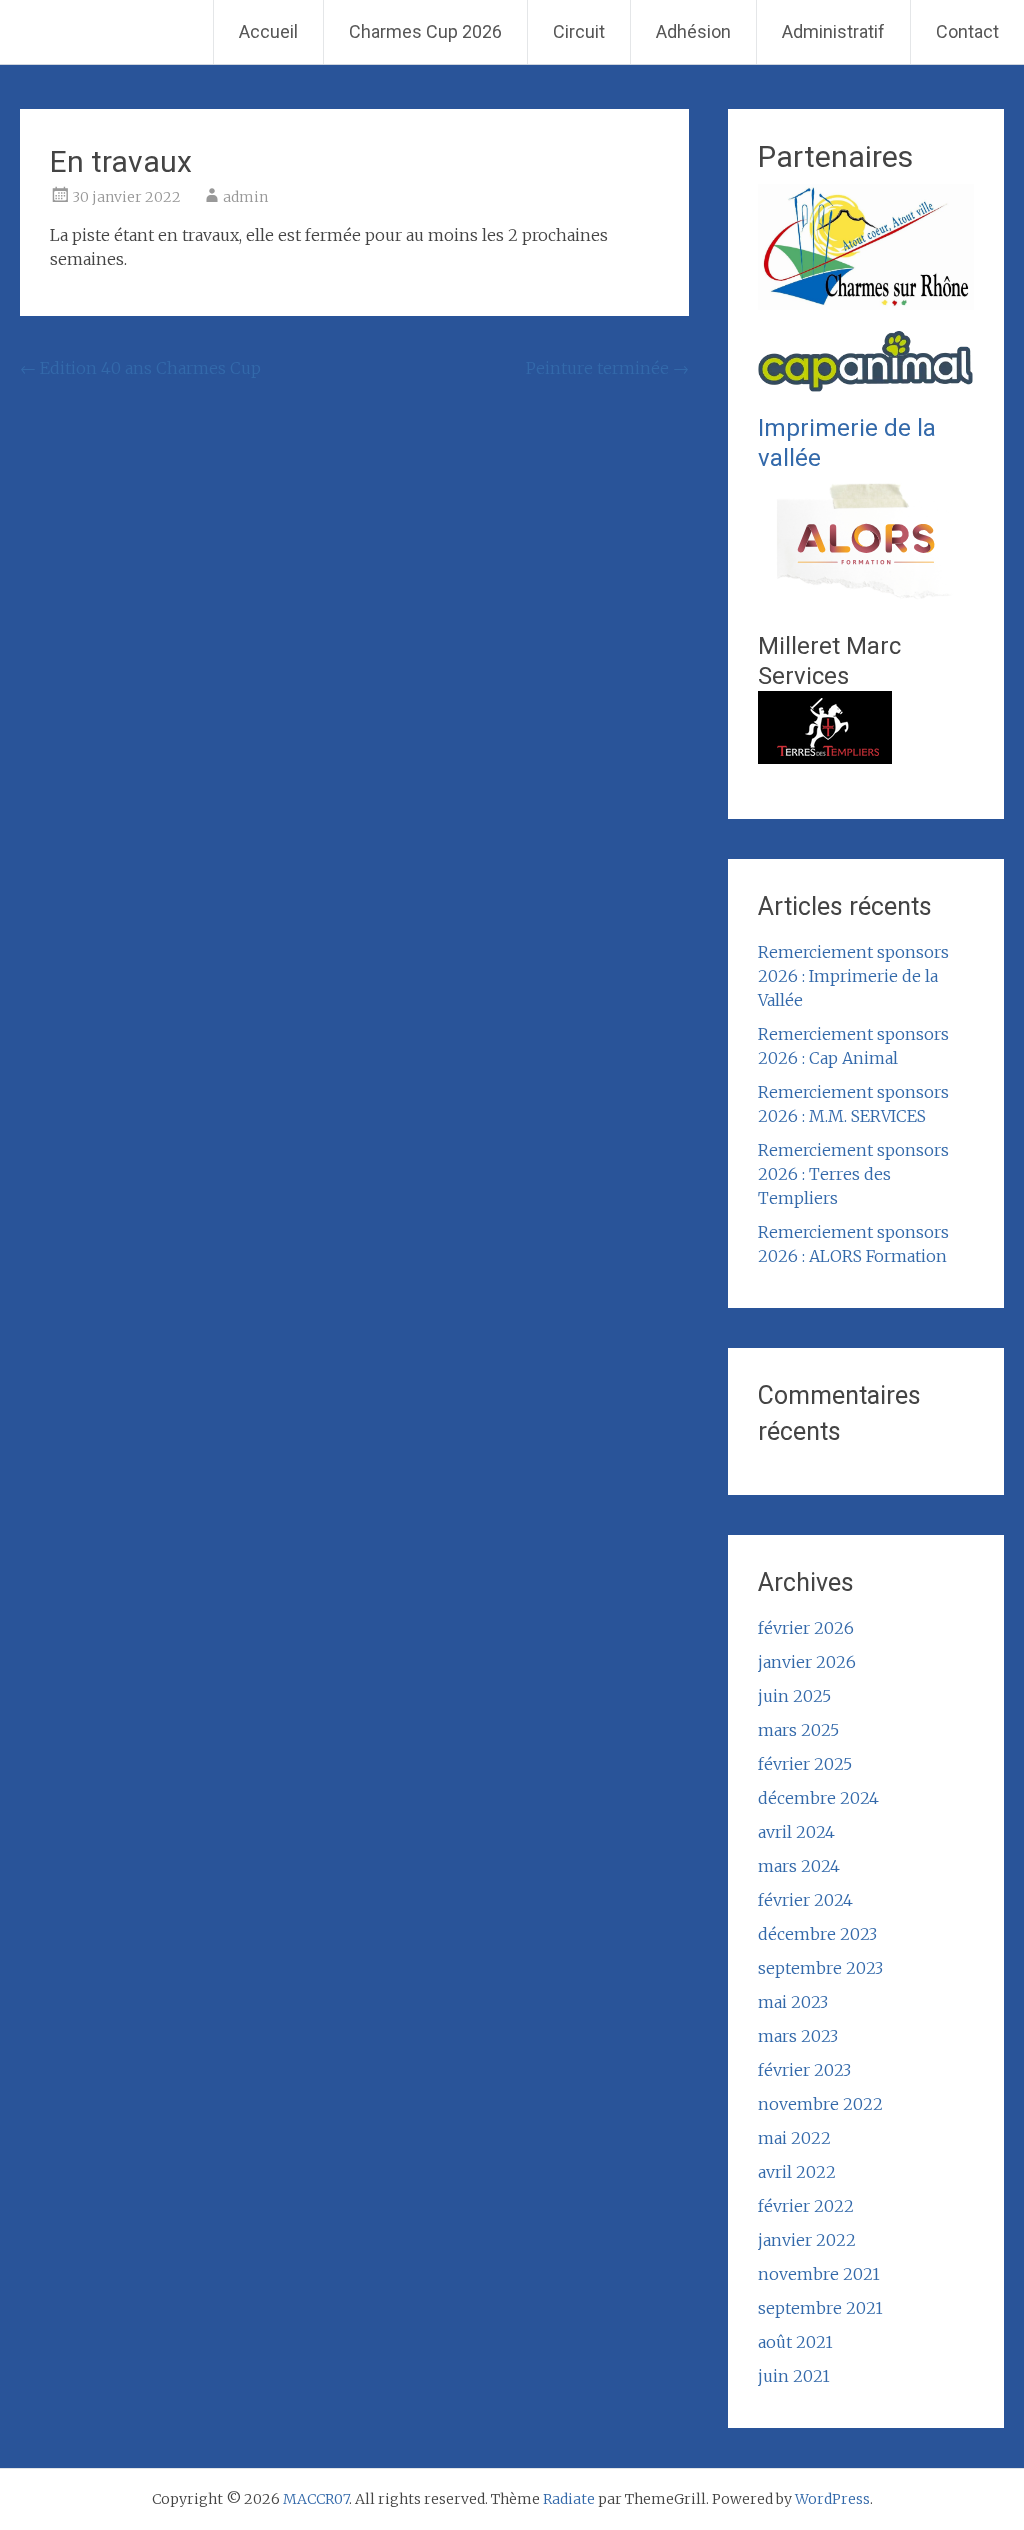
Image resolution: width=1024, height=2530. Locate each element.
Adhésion (693, 31)
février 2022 (806, 2206)
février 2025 (805, 1764)
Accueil (268, 31)
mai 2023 (793, 2002)
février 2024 (805, 1900)
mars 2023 (798, 2036)
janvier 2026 (807, 1662)
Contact (967, 31)
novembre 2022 (820, 2104)
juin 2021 (794, 2376)
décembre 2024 (818, 1798)
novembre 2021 (819, 2274)
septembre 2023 (820, 1968)
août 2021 (795, 2342)
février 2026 (806, 1628)
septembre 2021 (820, 2308)
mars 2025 (798, 1730)
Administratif (833, 31)
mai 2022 (794, 2138)
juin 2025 (794, 1696)
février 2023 (804, 2070)
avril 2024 (796, 1832)
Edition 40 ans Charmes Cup (140, 368)
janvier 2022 (807, 2240)
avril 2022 (797, 2172)
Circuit (579, 31)
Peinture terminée (607, 368)
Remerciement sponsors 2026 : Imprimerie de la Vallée (853, 976)
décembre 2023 (817, 1934)
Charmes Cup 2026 (425, 31)
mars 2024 (799, 1866)
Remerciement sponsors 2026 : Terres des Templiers (853, 1174)
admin (245, 197)
